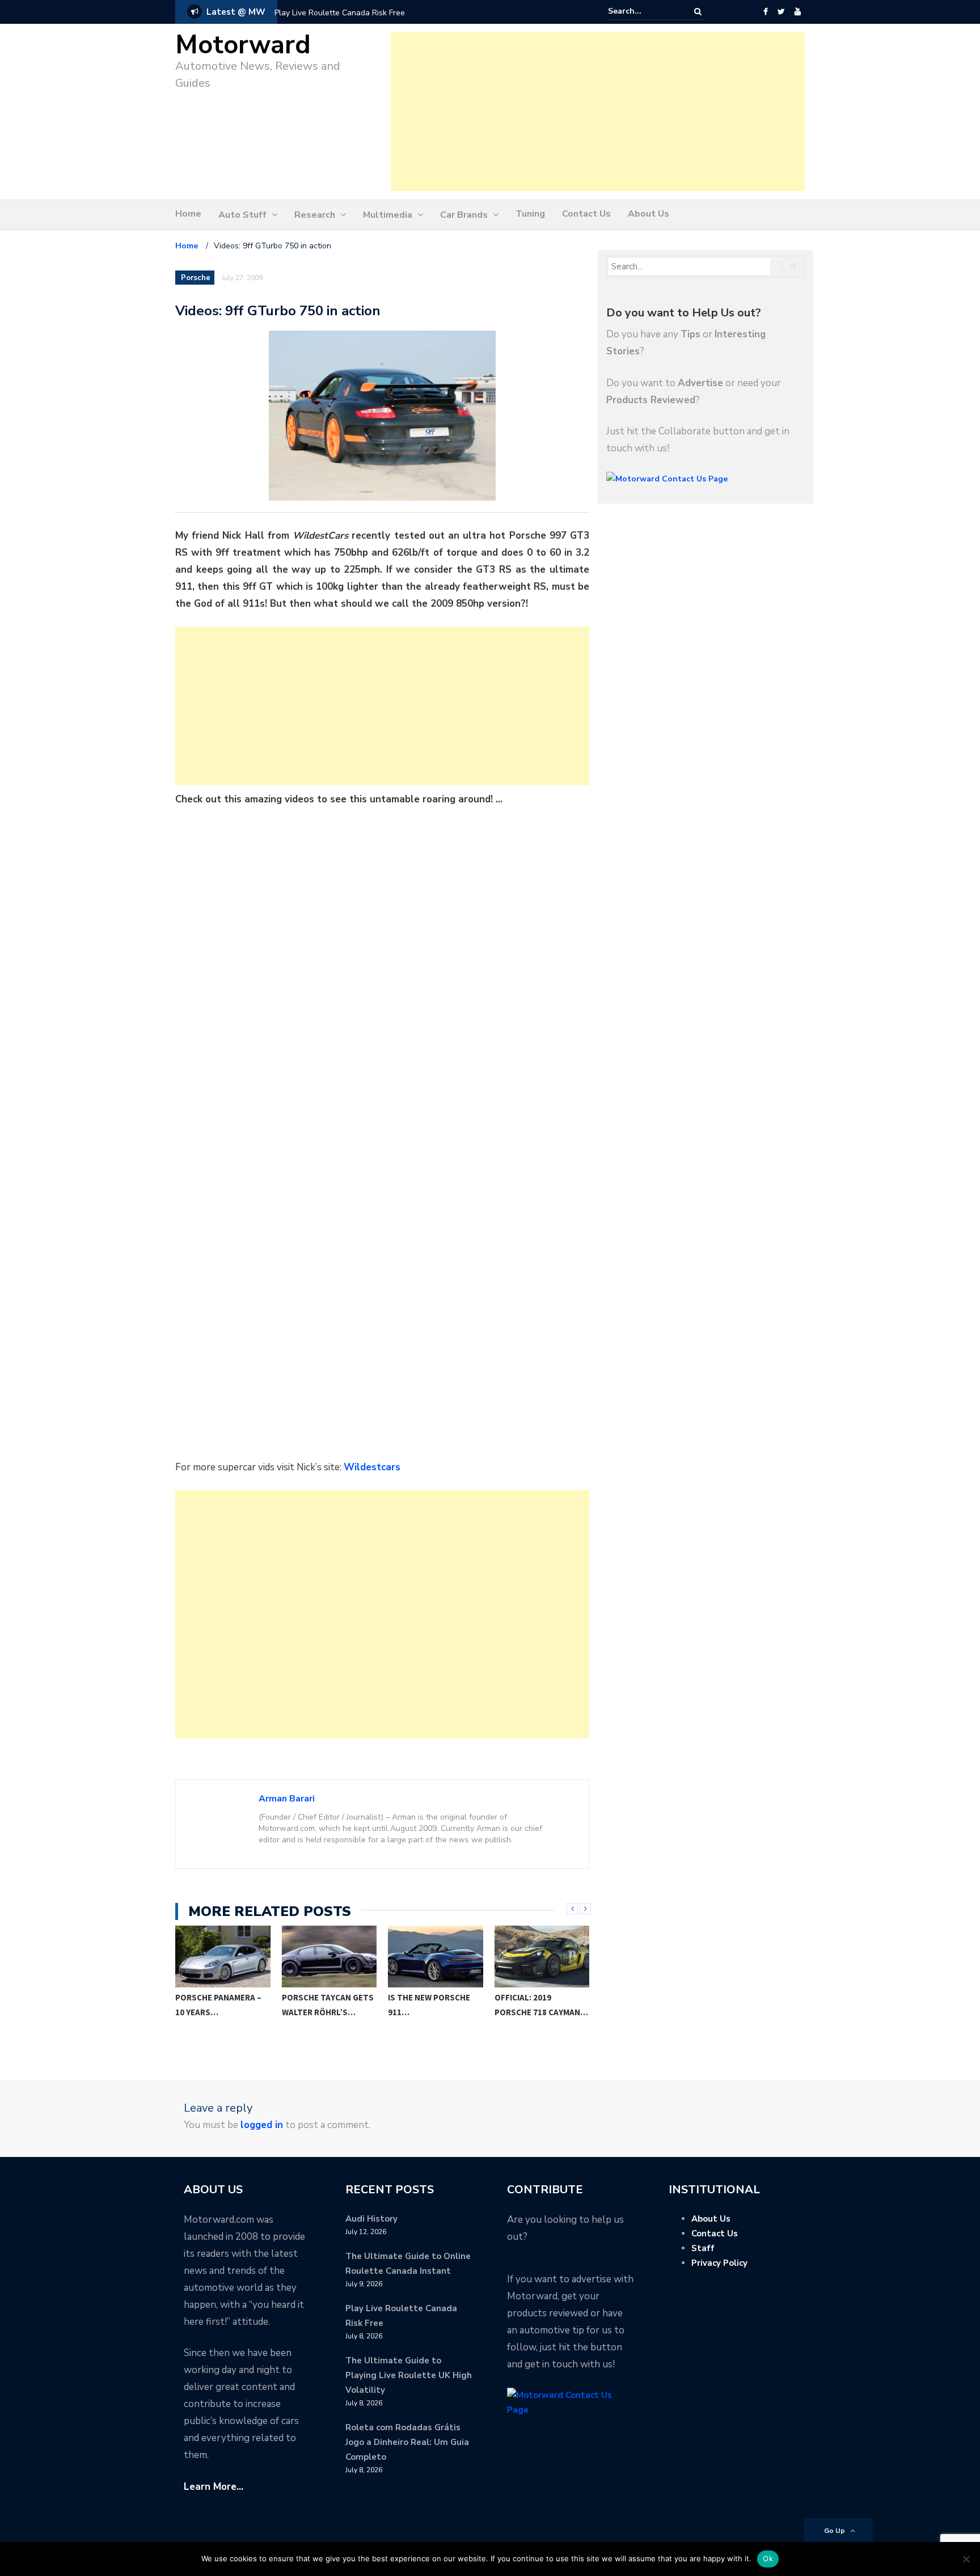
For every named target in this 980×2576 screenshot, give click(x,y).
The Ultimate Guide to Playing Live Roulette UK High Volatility (409, 2375)
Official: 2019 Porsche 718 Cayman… (435, 2005)
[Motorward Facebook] (765, 12)
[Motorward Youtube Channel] (798, 12)
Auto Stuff (242, 215)
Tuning (530, 214)
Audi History (371, 2219)
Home (188, 214)
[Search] (698, 12)
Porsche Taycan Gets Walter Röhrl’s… (222, 2005)
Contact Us (586, 214)
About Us (649, 214)
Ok (768, 2558)
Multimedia (388, 215)
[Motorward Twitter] (781, 12)
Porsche (196, 278)
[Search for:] (643, 11)
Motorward (243, 45)
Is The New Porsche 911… (323, 2005)
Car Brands (464, 215)
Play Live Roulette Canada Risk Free (340, 13)
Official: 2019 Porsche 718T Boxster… (523, 2012)
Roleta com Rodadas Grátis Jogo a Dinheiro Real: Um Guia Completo (407, 2442)
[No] (966, 2559)
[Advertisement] (598, 112)
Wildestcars (372, 1467)
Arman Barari (287, 1799)
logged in (262, 2125)
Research (315, 215)
